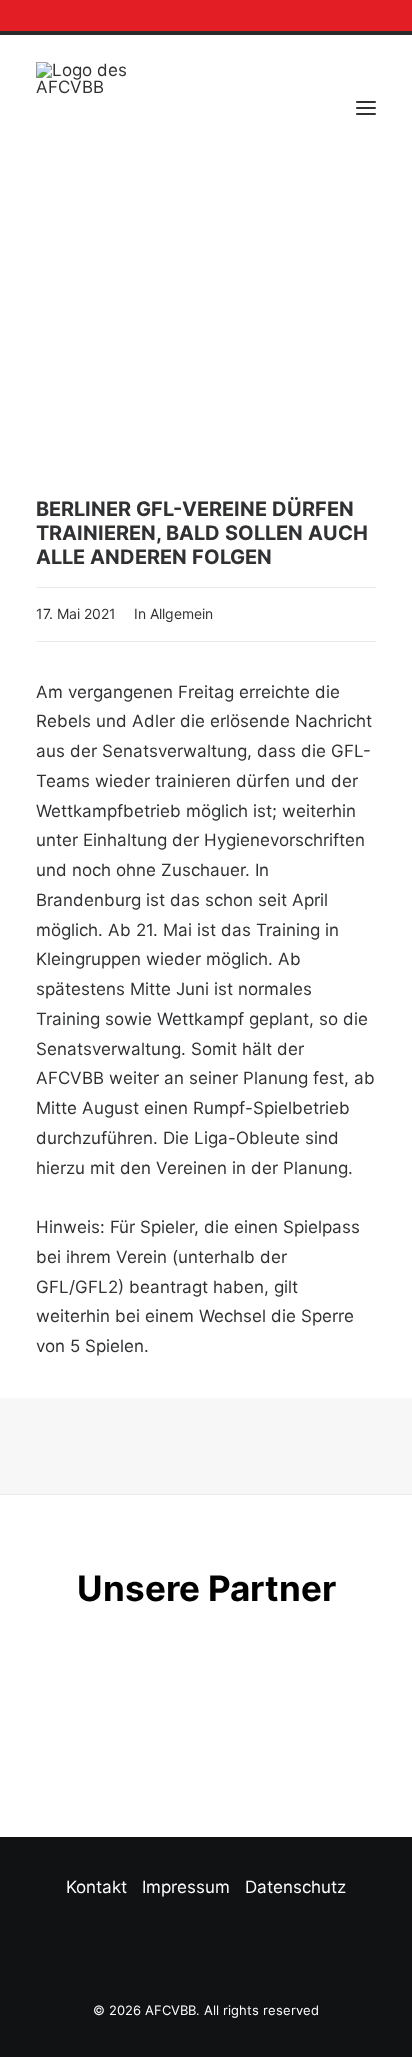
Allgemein (181, 613)
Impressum (186, 1887)
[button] (351, 15)
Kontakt (96, 1887)
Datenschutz (295, 1887)
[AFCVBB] (82, 108)
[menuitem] (351, 15)
